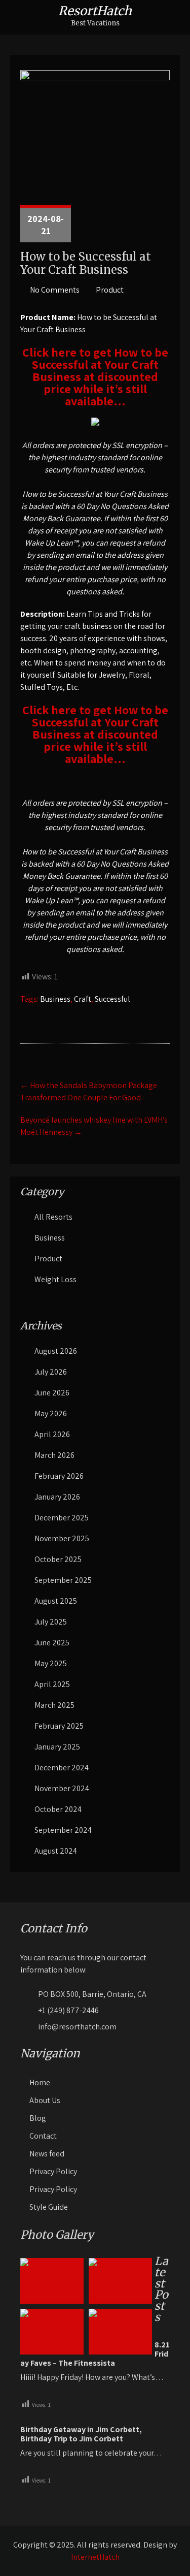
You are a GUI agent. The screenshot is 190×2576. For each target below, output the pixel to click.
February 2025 (59, 1726)
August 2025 (56, 1601)
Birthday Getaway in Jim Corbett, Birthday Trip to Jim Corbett (81, 2434)
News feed (47, 2154)
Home (40, 2082)
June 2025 (52, 1643)
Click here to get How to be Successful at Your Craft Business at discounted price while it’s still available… (95, 376)
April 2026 (52, 1434)
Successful (112, 999)
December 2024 (62, 1768)
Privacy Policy (53, 2171)
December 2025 (62, 1518)
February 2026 (59, 1476)
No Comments (55, 290)
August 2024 (56, 1851)
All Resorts (53, 1217)
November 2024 (62, 1788)
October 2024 (58, 1809)
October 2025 (58, 1559)
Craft (83, 999)
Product (110, 290)
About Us (45, 2100)
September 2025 (63, 1580)
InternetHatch (95, 2557)
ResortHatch (95, 11)
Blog (38, 2118)
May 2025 (51, 1663)
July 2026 (51, 1372)
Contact (43, 2136)
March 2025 (54, 1705)
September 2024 (63, 1830)
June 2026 (52, 1393)
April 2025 (52, 1684)
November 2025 (62, 1538)
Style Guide (49, 2207)
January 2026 (57, 1497)
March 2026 (54, 1455)
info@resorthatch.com (77, 2027)
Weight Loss (55, 1279)
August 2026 (56, 1351)
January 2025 (57, 1747)
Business (55, 999)
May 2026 (51, 1413)
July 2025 (51, 1622)
